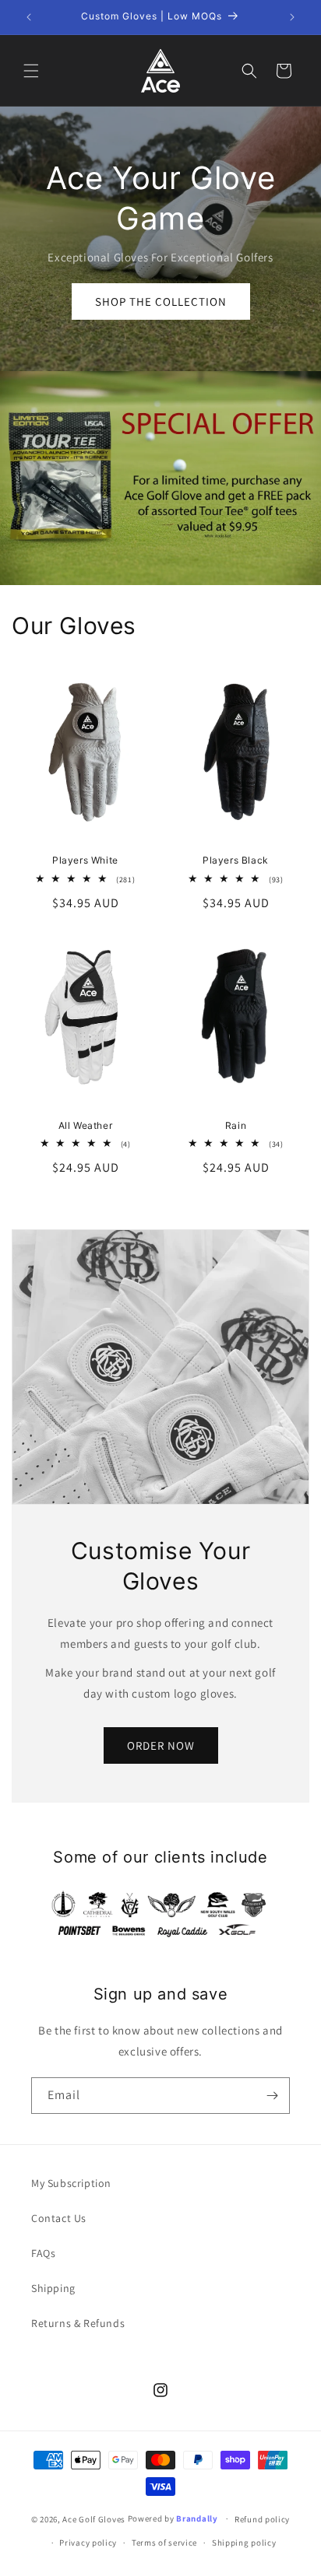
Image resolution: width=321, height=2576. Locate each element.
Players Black (236, 860)
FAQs (43, 2253)
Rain (236, 1125)
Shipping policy (244, 2543)
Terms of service (164, 2543)
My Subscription (71, 2183)
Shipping (53, 2288)
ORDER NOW (161, 1745)
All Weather (86, 1125)
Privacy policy (88, 2543)
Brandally (198, 2518)
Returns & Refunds (78, 2323)
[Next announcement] (292, 17)
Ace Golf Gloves (94, 2518)
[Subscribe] (272, 2096)
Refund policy (262, 2519)
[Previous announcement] (29, 17)
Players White (85, 860)
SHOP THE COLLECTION (161, 301)
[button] (31, 71)
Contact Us (59, 2218)
